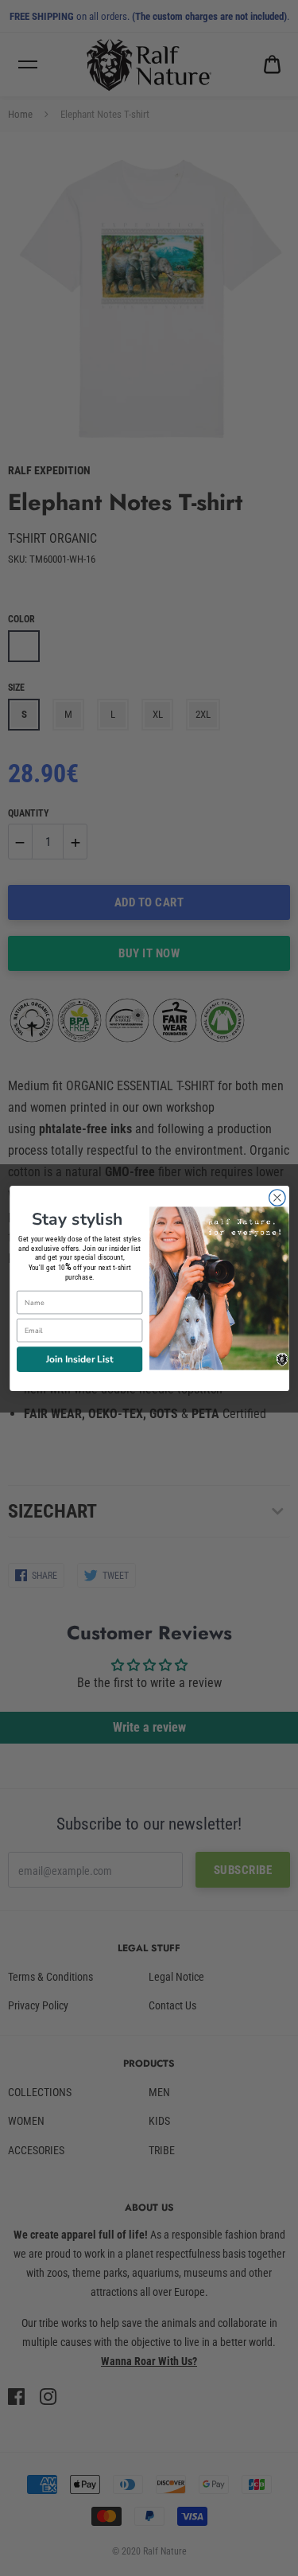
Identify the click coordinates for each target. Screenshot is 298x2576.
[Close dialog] (277, 1197)
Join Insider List (79, 1358)
